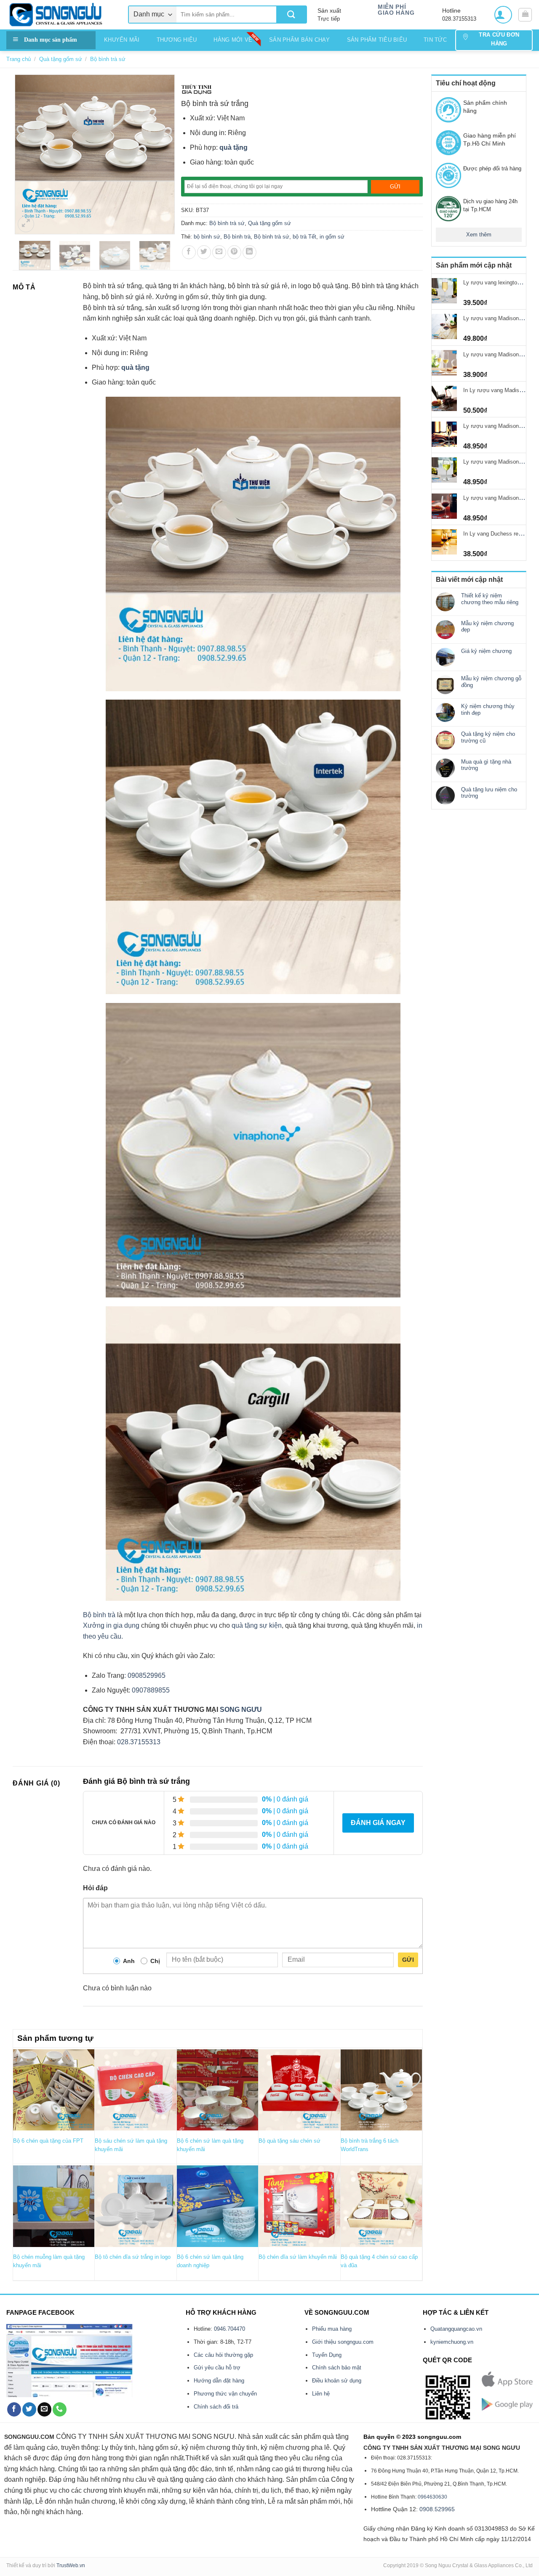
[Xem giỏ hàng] (525, 15)
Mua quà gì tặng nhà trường (486, 765)
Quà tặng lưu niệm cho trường (489, 793)
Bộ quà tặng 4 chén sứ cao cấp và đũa (379, 2261)
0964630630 (432, 2497)
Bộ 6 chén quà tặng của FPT (48, 2141)
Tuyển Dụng (327, 2355)
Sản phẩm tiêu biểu (377, 40)
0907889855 (150, 1690)
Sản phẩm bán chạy (299, 40)
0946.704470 (229, 2329)
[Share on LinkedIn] (249, 252)
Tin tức (435, 40)
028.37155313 (139, 1742)
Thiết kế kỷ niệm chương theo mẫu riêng (490, 599)
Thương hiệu (177, 40)
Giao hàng (396, 13)
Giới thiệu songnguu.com (343, 2342)
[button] (503, 15)
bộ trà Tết (304, 237)
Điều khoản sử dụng (337, 2381)
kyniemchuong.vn (452, 2342)
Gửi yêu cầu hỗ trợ (217, 2368)
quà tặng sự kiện (257, 1625)
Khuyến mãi (122, 40)
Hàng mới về (233, 40)
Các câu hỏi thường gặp (223, 2355)
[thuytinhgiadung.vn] (197, 89)
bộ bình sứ (207, 237)
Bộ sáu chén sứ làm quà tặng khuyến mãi (131, 2145)
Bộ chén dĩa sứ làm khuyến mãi (298, 2257)
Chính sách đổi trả (216, 2407)
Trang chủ (19, 59)
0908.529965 (437, 2509)
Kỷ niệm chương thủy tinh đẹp (488, 710)
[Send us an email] (44, 2409)
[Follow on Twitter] (29, 2409)
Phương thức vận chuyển (225, 2394)
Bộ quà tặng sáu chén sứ (290, 2141)
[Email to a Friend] (219, 252)
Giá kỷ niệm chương (486, 651)
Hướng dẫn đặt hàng (219, 2381)
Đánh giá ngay (378, 1823)
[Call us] (60, 2409)
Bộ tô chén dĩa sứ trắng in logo (133, 2257)
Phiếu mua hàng (332, 2329)
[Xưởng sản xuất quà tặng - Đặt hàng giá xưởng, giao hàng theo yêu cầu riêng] (61, 15)
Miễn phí (392, 7)
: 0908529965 (145, 1675)
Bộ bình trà (237, 237)
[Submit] (291, 15)
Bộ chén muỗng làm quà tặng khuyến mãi (49, 2261)
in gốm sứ (332, 237)
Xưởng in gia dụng (111, 1625)
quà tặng (233, 147)
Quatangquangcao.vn (456, 2329)
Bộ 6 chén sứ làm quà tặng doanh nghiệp (210, 2261)
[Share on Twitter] (204, 252)
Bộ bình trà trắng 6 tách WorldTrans (370, 2145)
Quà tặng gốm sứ (61, 59)
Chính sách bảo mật (337, 2368)
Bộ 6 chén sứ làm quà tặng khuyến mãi (210, 2145)
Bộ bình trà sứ (108, 59)
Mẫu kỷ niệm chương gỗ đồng (491, 682)
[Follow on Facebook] (14, 2409)
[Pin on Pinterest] (234, 252)
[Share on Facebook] (189, 252)
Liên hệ (321, 2394)
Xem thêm (479, 235)
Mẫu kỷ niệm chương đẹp (487, 627)
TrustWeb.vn (71, 2565)
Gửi (408, 1960)
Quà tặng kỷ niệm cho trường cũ (488, 737)
